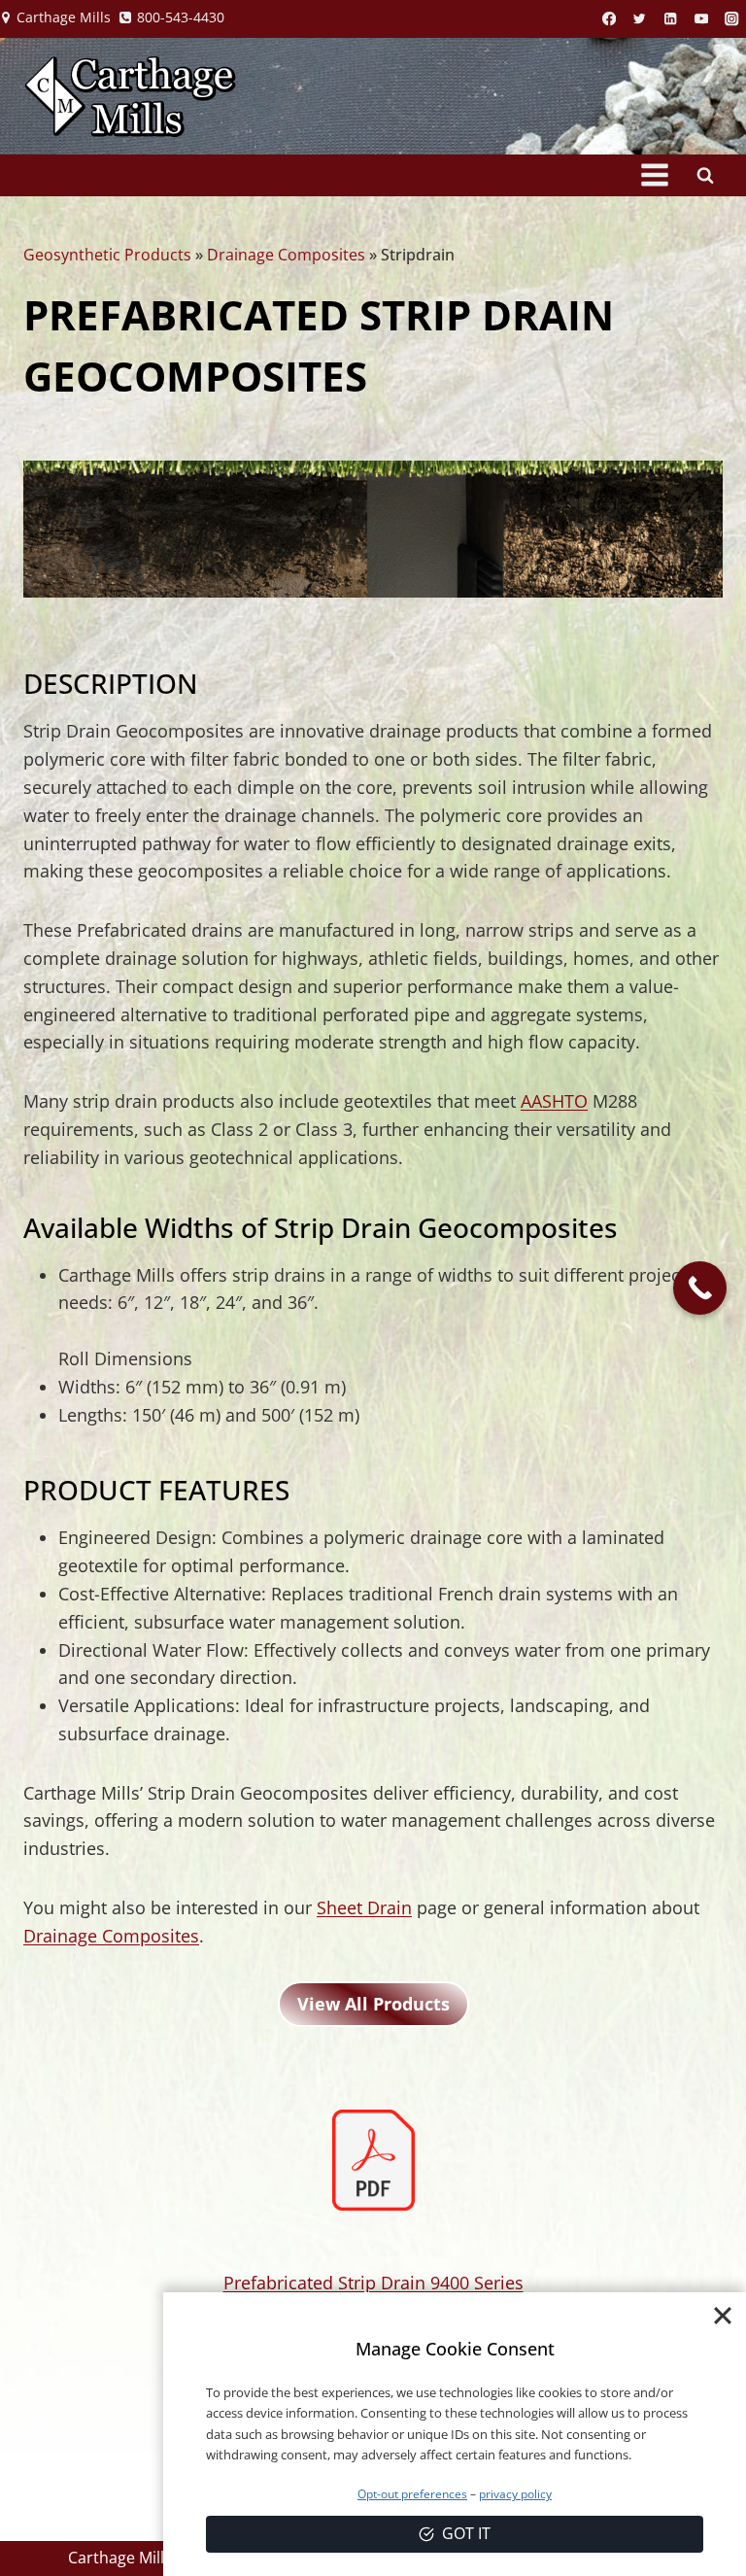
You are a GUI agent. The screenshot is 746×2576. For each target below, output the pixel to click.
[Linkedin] (671, 19)
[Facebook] (610, 19)
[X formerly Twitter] (640, 19)
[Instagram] (732, 19)
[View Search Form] (705, 175)
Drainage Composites (286, 255)
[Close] (723, 2316)
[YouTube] (702, 19)
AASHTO (554, 1101)
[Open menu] (654, 175)
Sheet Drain (364, 1907)
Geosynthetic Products (107, 255)
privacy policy (515, 2494)
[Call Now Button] (700, 1288)
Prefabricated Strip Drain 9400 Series (373, 2283)
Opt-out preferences (412, 2494)
